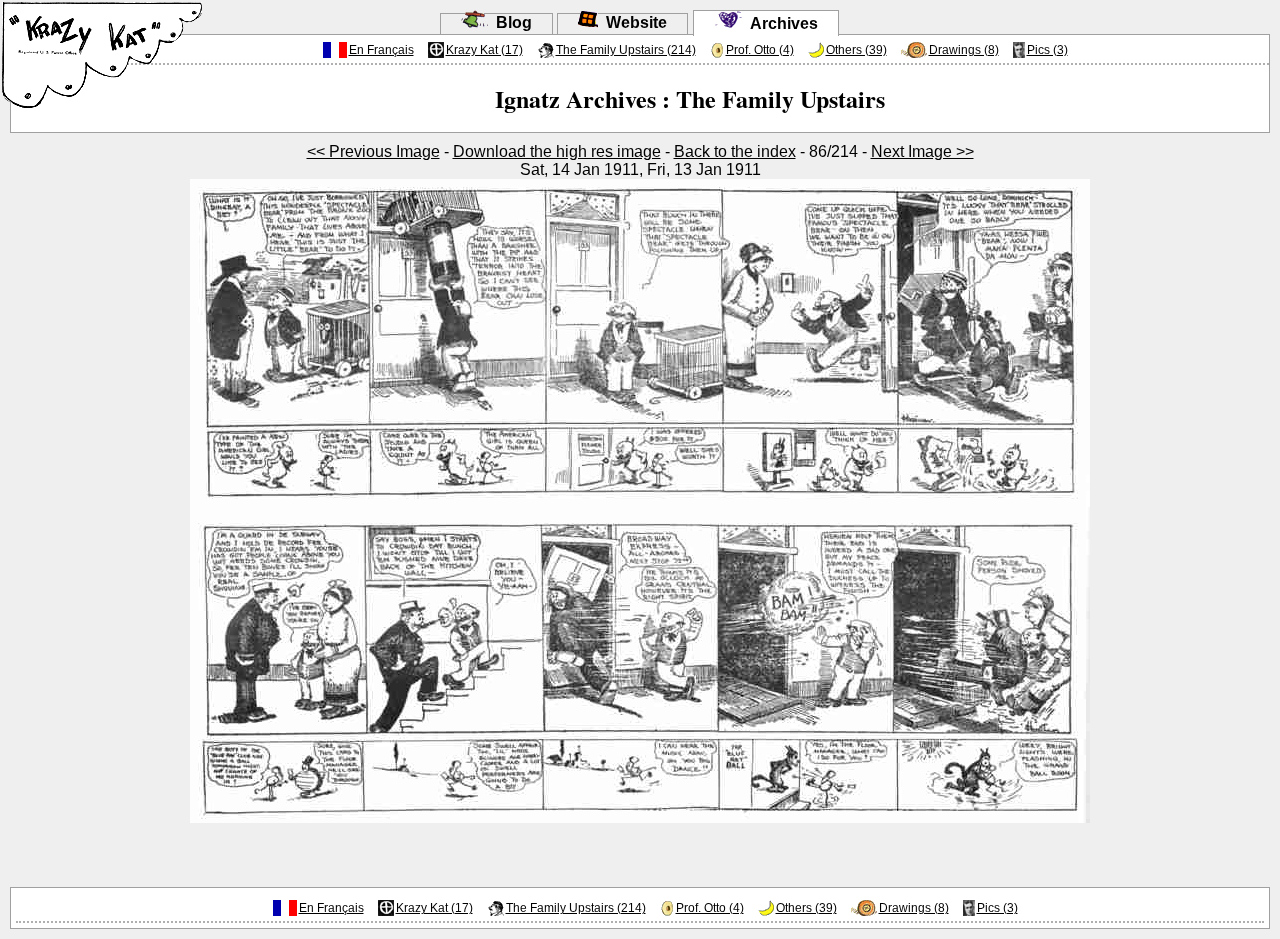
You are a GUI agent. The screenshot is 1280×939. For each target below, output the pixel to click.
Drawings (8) (964, 50)
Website (632, 22)
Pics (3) (1047, 50)
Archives (780, 23)
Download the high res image (557, 151)
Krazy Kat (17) (484, 50)
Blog (510, 22)
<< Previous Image (373, 151)
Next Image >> (922, 151)
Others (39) (856, 50)
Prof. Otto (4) (760, 50)
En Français (381, 50)
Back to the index (735, 151)
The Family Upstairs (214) (626, 50)
